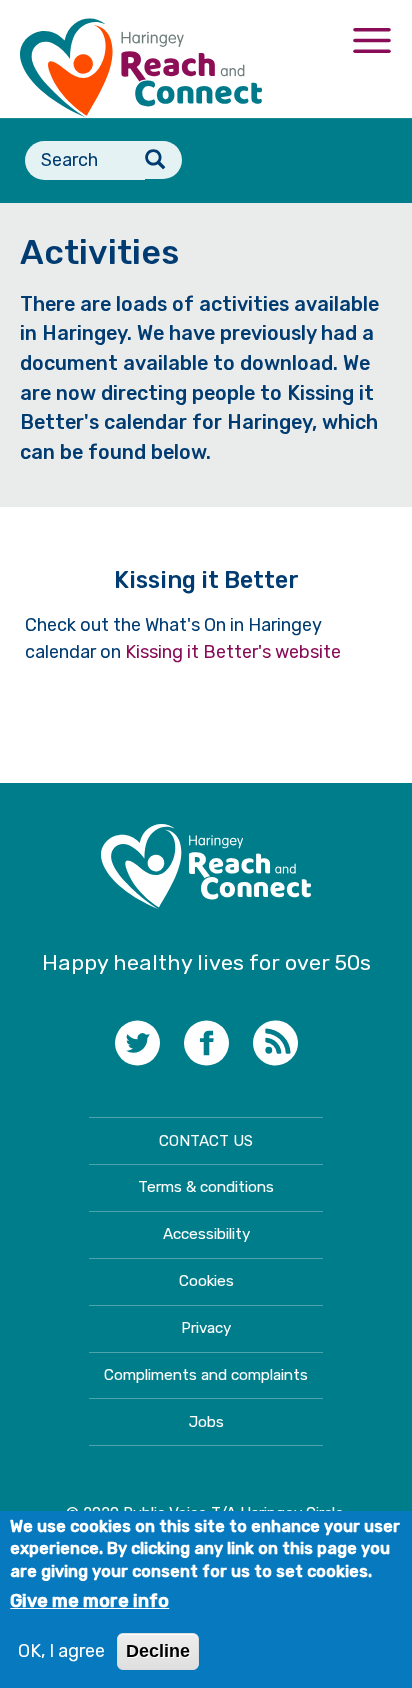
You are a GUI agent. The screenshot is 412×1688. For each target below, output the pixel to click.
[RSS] (275, 1046)
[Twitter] (137, 1046)
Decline (158, 1651)
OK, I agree (61, 1651)
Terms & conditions (206, 1187)
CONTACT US (206, 1141)
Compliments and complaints (206, 1375)
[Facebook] (206, 1046)
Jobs (206, 1422)
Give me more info (89, 1601)
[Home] (141, 68)
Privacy (206, 1328)
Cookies (206, 1281)
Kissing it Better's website (233, 652)
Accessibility (206, 1234)
